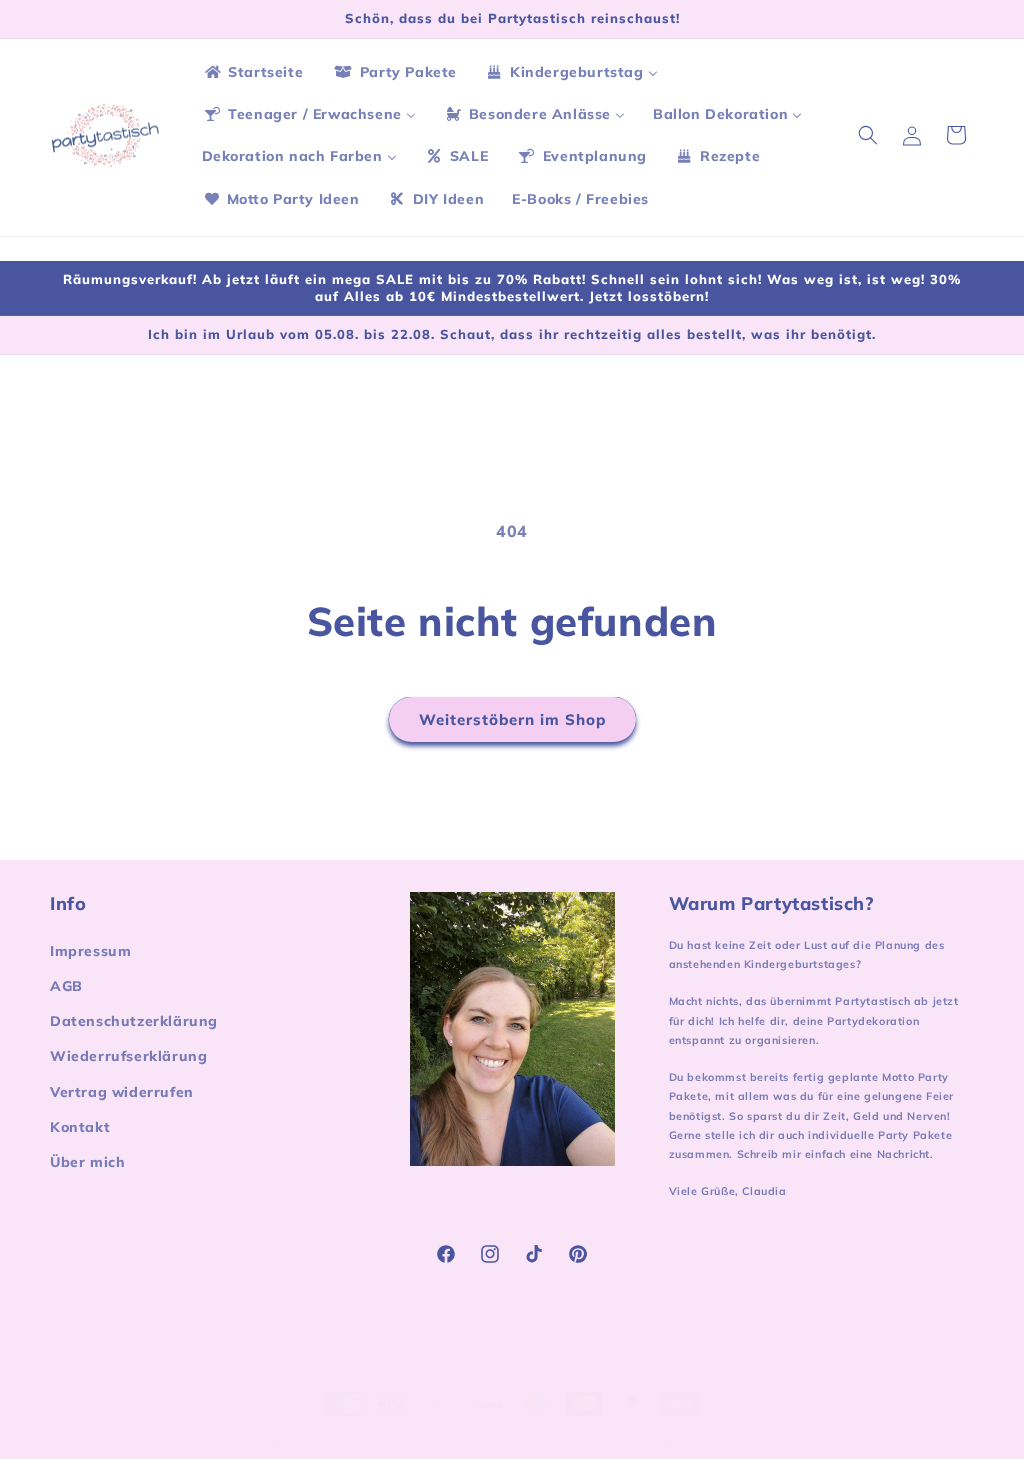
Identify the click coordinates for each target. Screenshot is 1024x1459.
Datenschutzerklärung (134, 1021)
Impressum (90, 951)
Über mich (87, 1162)
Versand (687, 1440)
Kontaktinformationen (799, 1440)
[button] (868, 135)
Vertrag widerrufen (122, 1092)
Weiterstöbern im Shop (512, 719)
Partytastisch (164, 1441)
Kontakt (80, 1127)
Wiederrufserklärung (128, 1056)
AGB (66, 986)
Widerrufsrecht (395, 1440)
